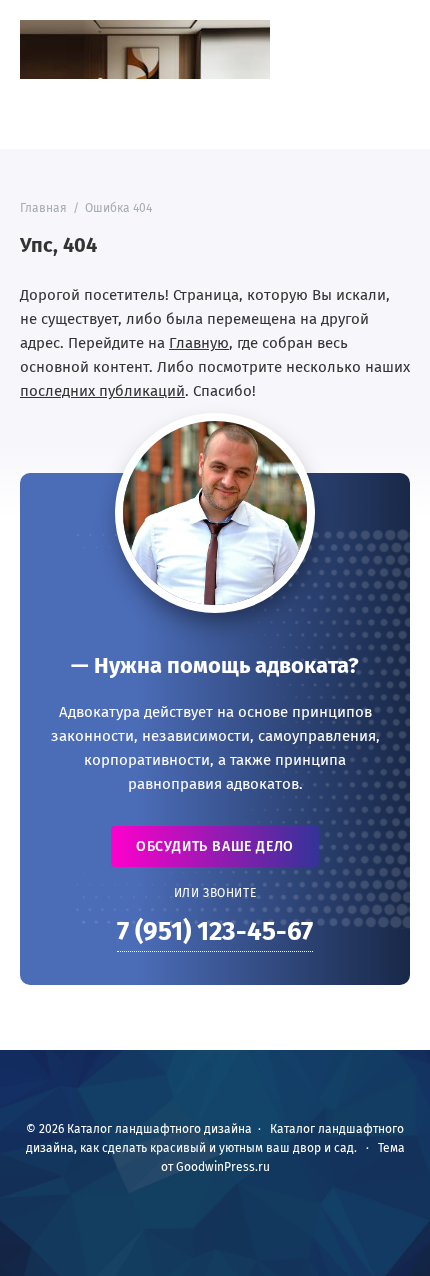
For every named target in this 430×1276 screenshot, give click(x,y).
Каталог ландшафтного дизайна (145, 49)
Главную (199, 343)
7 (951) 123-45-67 (215, 931)
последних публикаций (102, 391)
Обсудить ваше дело (215, 846)
